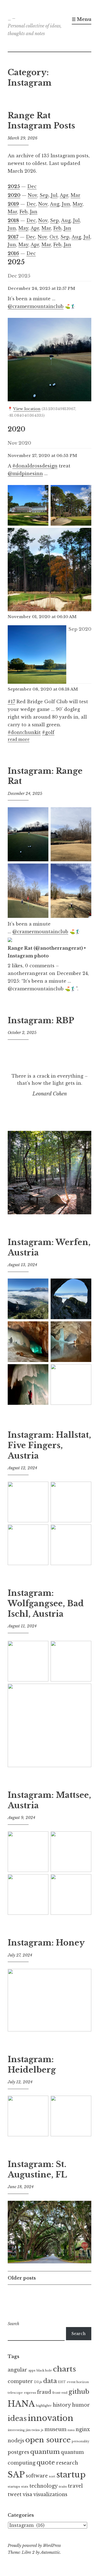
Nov (32, 195)
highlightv (44, 2406)
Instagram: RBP (41, 1021)
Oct (54, 237)
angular (17, 2370)
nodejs (16, 2441)
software (37, 2476)
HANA (21, 2404)
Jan (34, 212)
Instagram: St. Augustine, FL (37, 2169)
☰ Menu (82, 19)
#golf (48, 732)
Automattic (50, 2552)
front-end (60, 2393)
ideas (17, 2418)
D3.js (38, 2382)
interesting (16, 2430)
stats (25, 2487)
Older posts (22, 2278)
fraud (44, 2392)
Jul (54, 195)
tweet (15, 2494)
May (78, 204)
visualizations (50, 2494)
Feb (24, 212)
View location (27, 409)
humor (81, 2405)
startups (14, 2487)
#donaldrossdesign (35, 466)
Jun (66, 204)
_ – (12, 18)
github (79, 2392)
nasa (71, 2430)
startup (71, 2475)
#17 (11, 702)
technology (44, 2486)
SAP (16, 2475)
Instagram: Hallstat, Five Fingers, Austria (49, 1445)
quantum (45, 2452)
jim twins (33, 2430)
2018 (13, 220)
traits (63, 2487)
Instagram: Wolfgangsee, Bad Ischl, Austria (46, 1603)
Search (13, 2324)
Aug (55, 204)
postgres (18, 2452)
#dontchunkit (24, 732)
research (67, 2463)
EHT (62, 2382)
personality (81, 2441)
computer (20, 2381)
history (62, 2405)
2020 (14, 195)
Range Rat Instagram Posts (41, 121)
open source (48, 2440)
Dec (32, 186)
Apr (64, 195)
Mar (75, 195)
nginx (83, 2429)
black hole (44, 2371)
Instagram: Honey (46, 1943)
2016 (13, 253)
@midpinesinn (25, 473)
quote (46, 2462)
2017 (13, 237)
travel (75, 2486)
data (50, 2381)
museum (56, 2429)
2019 (13, 204)
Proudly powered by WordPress (34, 2546)
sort (52, 2477)
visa (27, 2494)
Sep (44, 195)
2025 (14, 186)
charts (64, 2369)
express (30, 2393)
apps (32, 2371)
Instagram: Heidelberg (32, 2065)
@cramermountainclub (36, 306)
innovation (51, 2418)
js (42, 2430)
